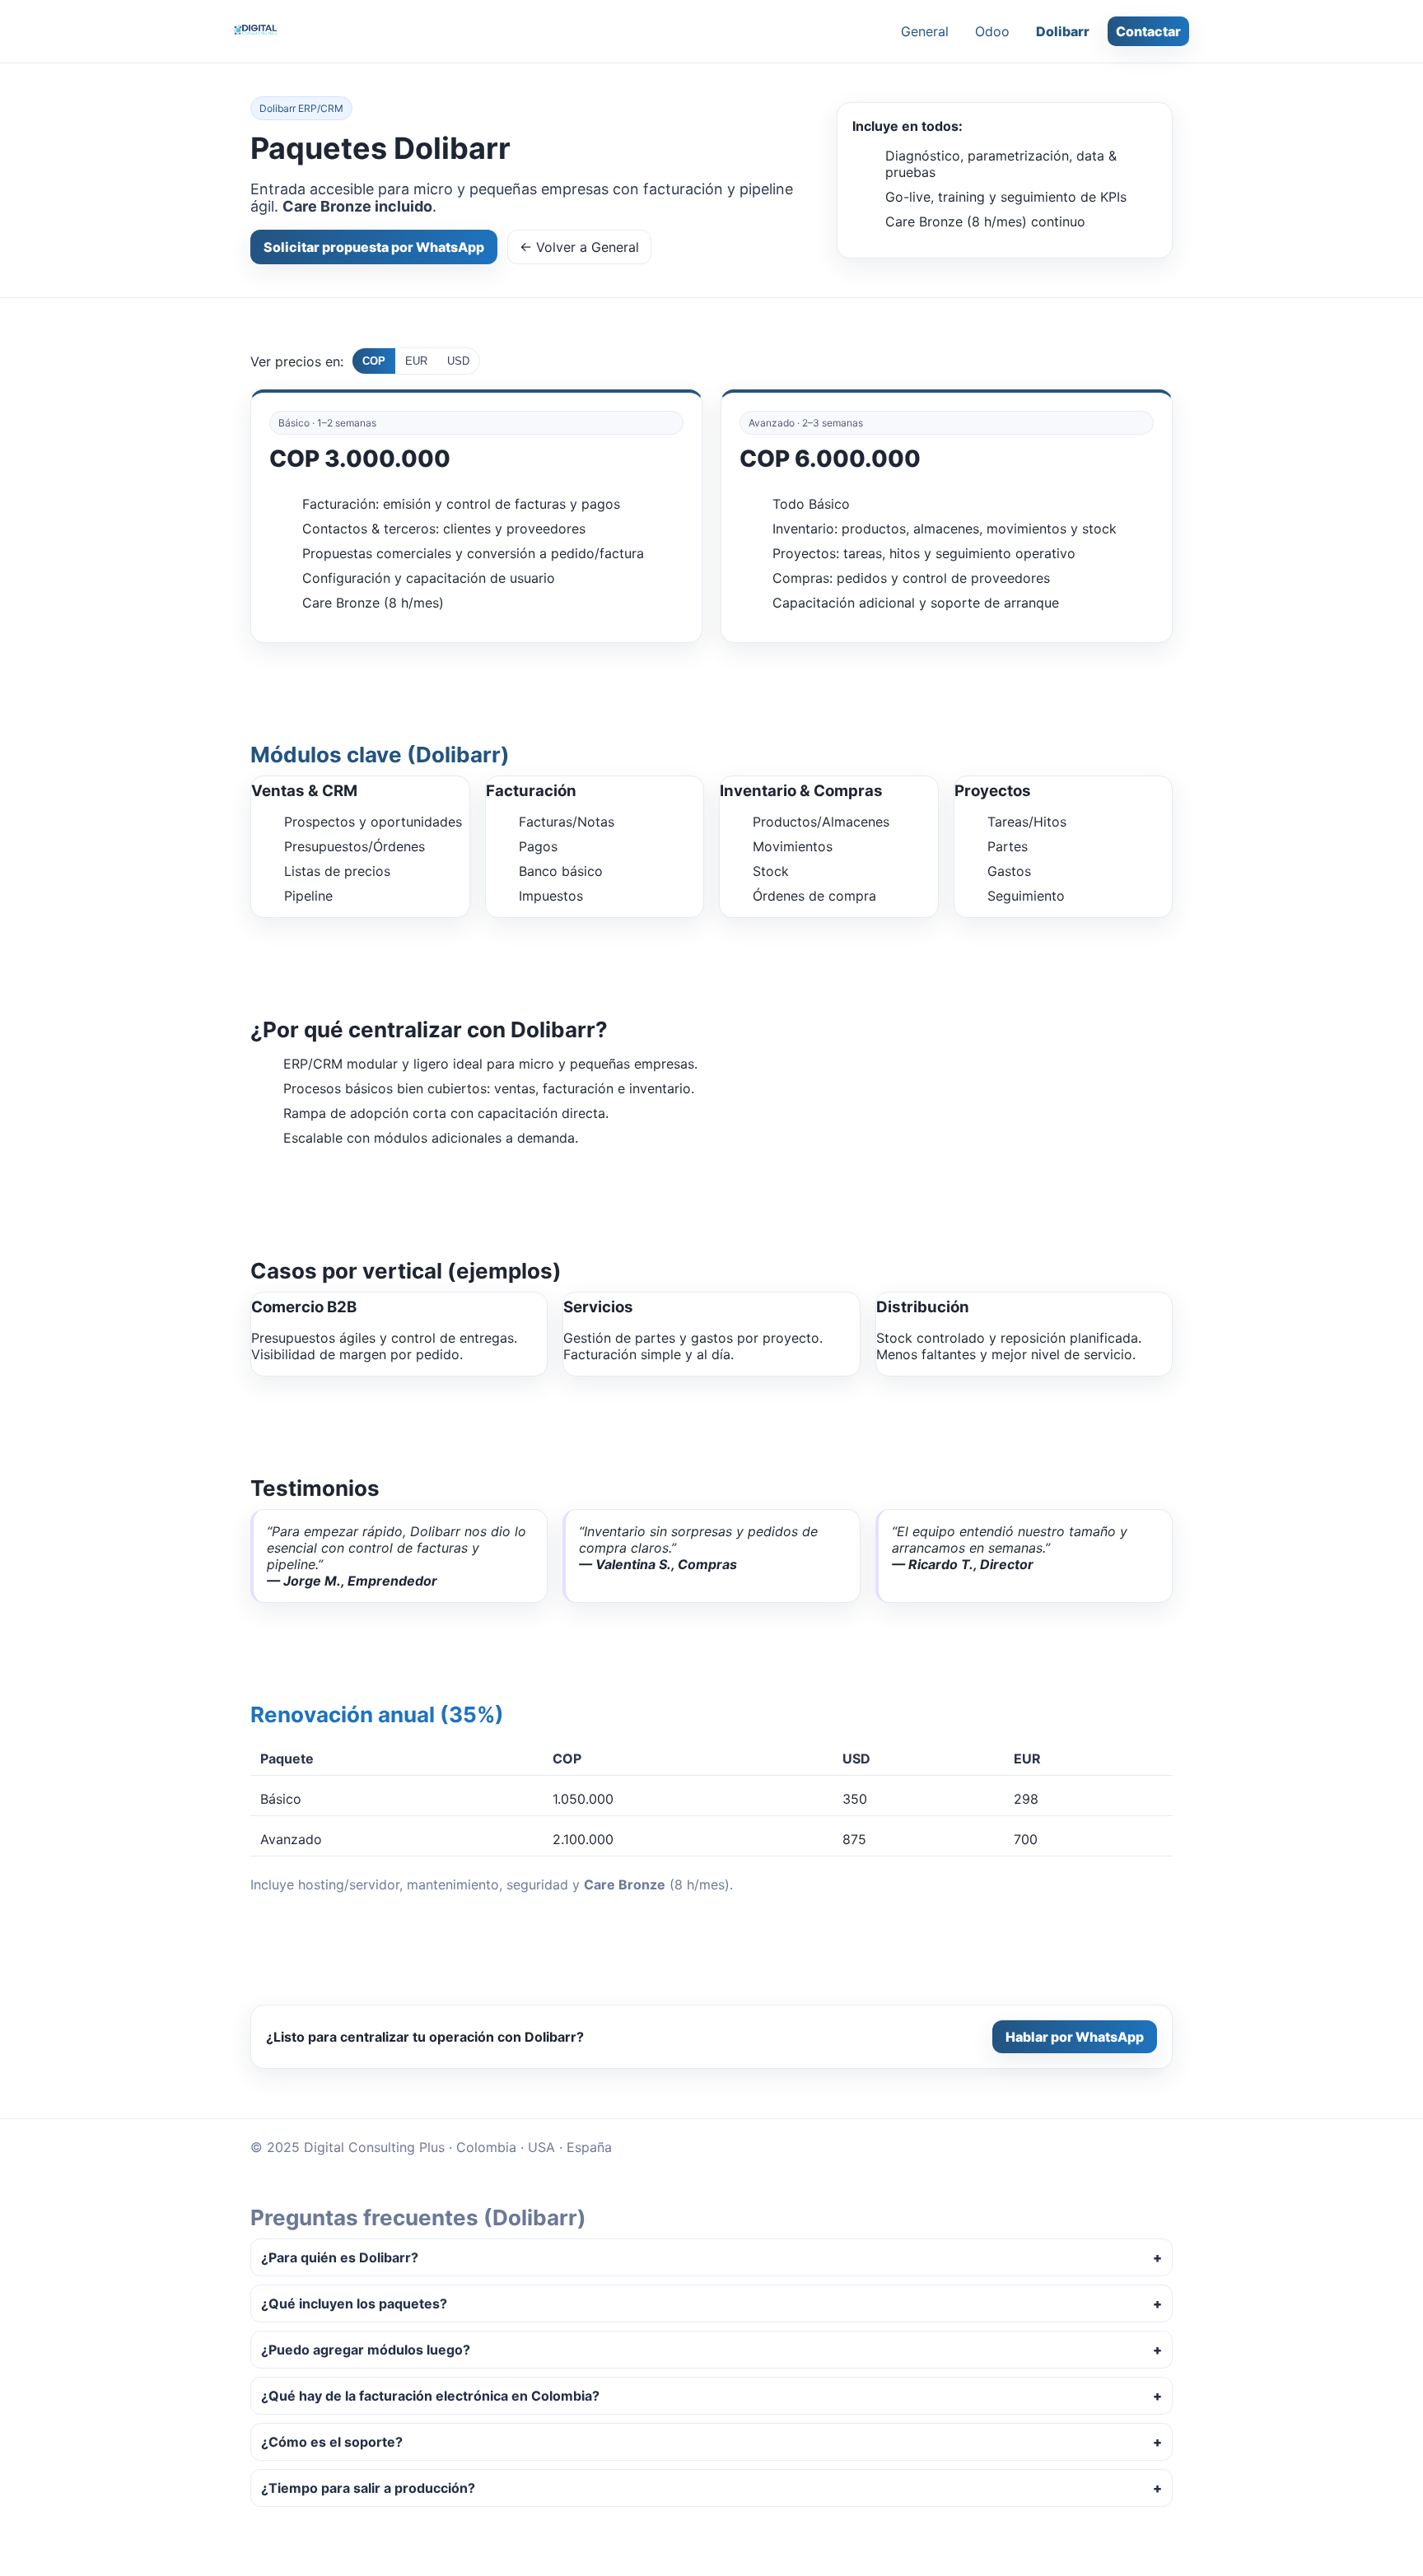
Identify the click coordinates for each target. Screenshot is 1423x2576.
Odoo (992, 31)
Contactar (1148, 31)
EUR (416, 361)
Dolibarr (1063, 31)
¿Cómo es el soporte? (332, 2442)
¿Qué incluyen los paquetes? (354, 2303)
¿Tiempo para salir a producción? (368, 2488)
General (925, 31)
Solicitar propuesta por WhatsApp (374, 247)
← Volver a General (579, 247)
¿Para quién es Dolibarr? (340, 2257)
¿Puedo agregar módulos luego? (366, 2350)
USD (458, 361)
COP (374, 361)
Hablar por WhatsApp (1075, 2037)
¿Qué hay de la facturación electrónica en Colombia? (430, 2396)
